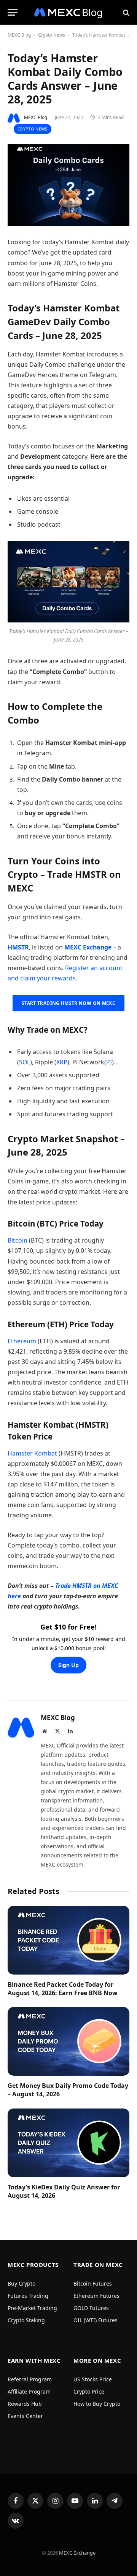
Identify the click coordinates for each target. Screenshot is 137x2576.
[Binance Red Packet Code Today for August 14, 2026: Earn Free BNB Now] (68, 1940)
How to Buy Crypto (97, 2404)
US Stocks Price (93, 2379)
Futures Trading (28, 2296)
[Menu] (13, 12)
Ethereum (22, 1341)
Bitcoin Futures (93, 2283)
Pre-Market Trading (32, 2308)
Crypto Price (89, 2391)
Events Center (25, 2416)
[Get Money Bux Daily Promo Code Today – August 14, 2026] (68, 2041)
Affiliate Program (29, 2391)
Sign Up (68, 1665)
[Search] (125, 12)
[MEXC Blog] (68, 12)
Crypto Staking (26, 2320)
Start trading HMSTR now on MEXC (68, 1003)
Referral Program (30, 2379)
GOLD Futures (91, 2308)
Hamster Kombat (32, 1453)
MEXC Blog (19, 35)
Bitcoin (18, 1240)
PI (109, 1062)
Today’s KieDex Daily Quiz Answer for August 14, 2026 (64, 2191)
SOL (25, 1062)
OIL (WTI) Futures (96, 2320)
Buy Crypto (22, 2283)
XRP (62, 1062)
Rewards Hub (25, 2404)
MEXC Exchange (77, 2553)
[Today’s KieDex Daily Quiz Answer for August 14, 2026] (68, 2143)
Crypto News (52, 35)
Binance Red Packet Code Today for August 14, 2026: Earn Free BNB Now (63, 1989)
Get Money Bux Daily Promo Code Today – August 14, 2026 (68, 2090)
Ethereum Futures (96, 2296)
